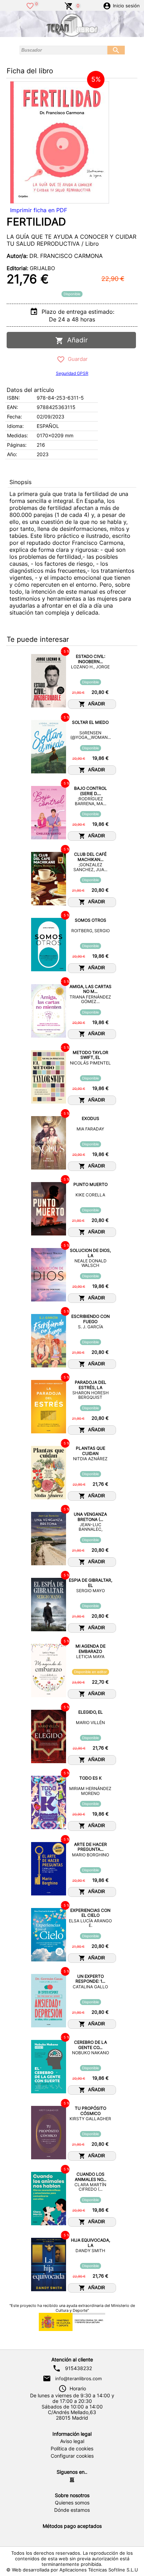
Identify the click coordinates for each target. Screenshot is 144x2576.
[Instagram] (72, 2480)
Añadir (76, 340)
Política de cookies (72, 2449)
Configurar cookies (72, 2456)
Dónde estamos (72, 2510)
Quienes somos (72, 2503)
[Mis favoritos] (30, 5)
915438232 (78, 2368)
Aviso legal (72, 2441)
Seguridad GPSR (72, 373)
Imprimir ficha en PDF (39, 210)
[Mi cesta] (69, 5)
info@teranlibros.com (78, 2378)
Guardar (76, 359)
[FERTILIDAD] (60, 142)
